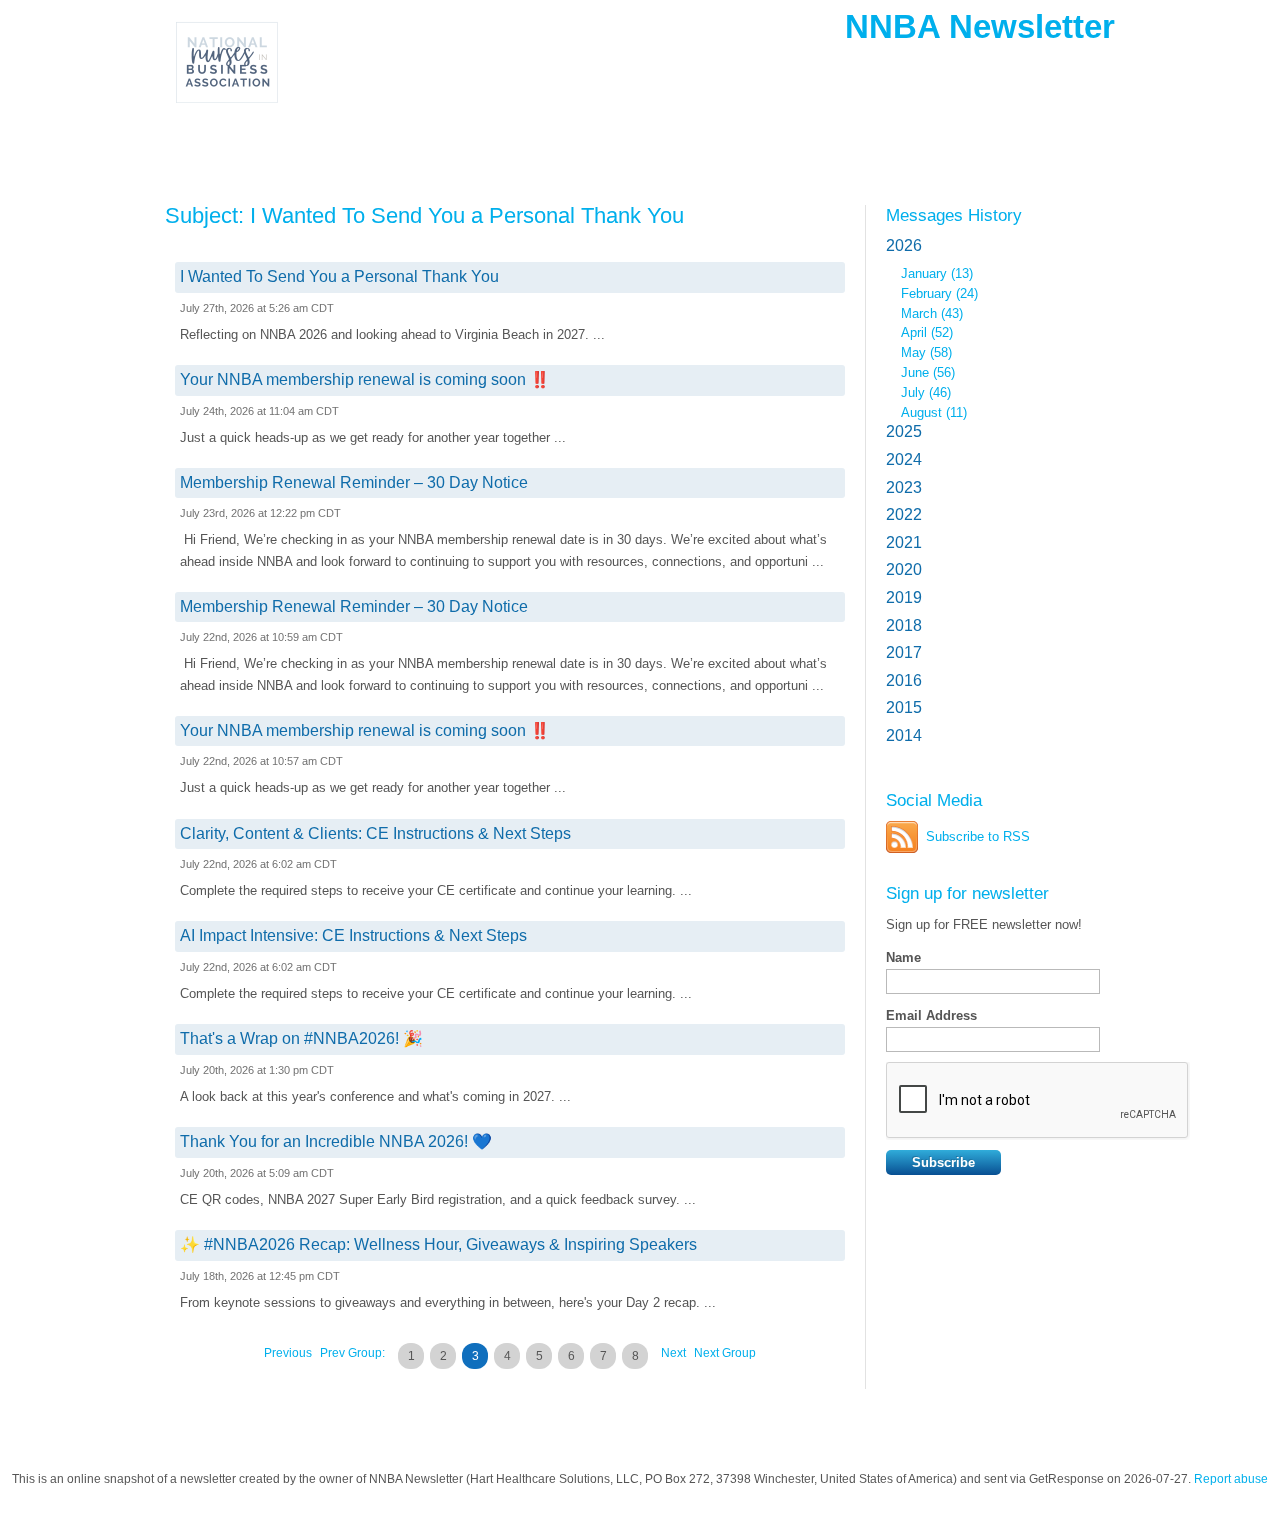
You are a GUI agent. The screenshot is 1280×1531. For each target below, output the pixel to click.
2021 (904, 542)
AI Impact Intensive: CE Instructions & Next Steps (353, 935)
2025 (904, 431)
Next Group (725, 1353)
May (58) (926, 352)
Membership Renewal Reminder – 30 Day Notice (354, 482)
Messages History (954, 215)
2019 (904, 597)
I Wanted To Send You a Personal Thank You (339, 276)
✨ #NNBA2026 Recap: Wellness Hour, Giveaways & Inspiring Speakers (438, 1244)
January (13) (937, 273)
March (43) (932, 313)
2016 (904, 680)
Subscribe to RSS (978, 836)
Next (673, 1353)
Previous (288, 1353)
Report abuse (1231, 1479)
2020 (904, 569)
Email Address (931, 1015)
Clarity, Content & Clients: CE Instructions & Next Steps (375, 833)
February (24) (939, 293)
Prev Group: (352, 1353)
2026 (904, 245)
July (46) (926, 392)
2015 (904, 707)
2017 (904, 652)
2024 (904, 459)
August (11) (934, 412)
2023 (904, 487)
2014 (904, 735)
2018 (904, 625)
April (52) (927, 332)
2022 (904, 514)
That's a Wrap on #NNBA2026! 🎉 (301, 1038)
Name (903, 957)
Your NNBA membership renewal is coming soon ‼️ (365, 379)
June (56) (928, 372)
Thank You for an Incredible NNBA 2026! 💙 (336, 1141)
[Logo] (309, 62)
